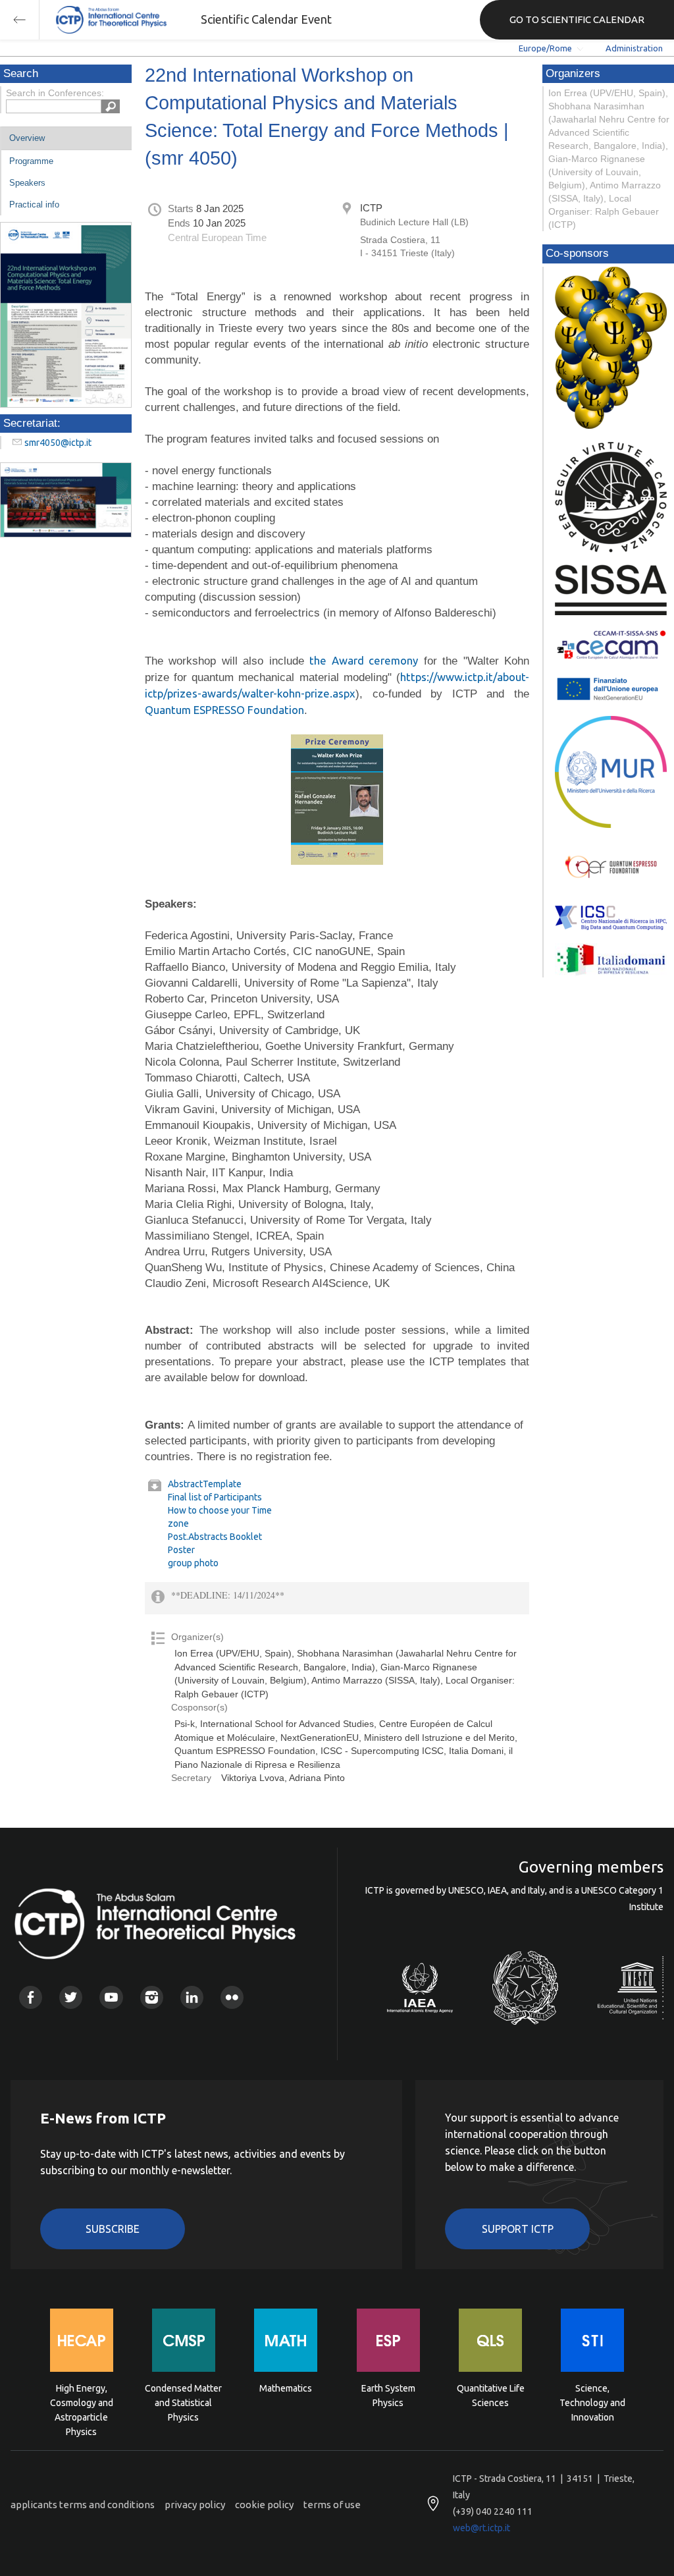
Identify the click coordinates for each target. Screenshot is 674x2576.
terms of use (332, 2505)
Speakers (27, 183)
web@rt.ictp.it (481, 2528)
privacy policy (195, 2505)
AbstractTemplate (205, 1484)
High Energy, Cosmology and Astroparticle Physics (82, 2402)
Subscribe (113, 2229)
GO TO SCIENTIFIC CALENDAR (577, 19)
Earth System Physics (388, 2396)
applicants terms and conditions (83, 2505)
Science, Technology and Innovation (592, 2402)
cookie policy (264, 2505)
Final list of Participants (215, 1497)
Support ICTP (518, 2229)
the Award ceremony (364, 660)
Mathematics (286, 2388)
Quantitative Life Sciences (491, 2396)
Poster (181, 1550)
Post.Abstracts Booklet (215, 1537)
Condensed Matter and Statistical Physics (183, 2402)
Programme (31, 161)
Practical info (34, 205)
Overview (27, 138)
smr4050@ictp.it (58, 443)
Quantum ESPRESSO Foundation (224, 710)
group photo (193, 1563)
